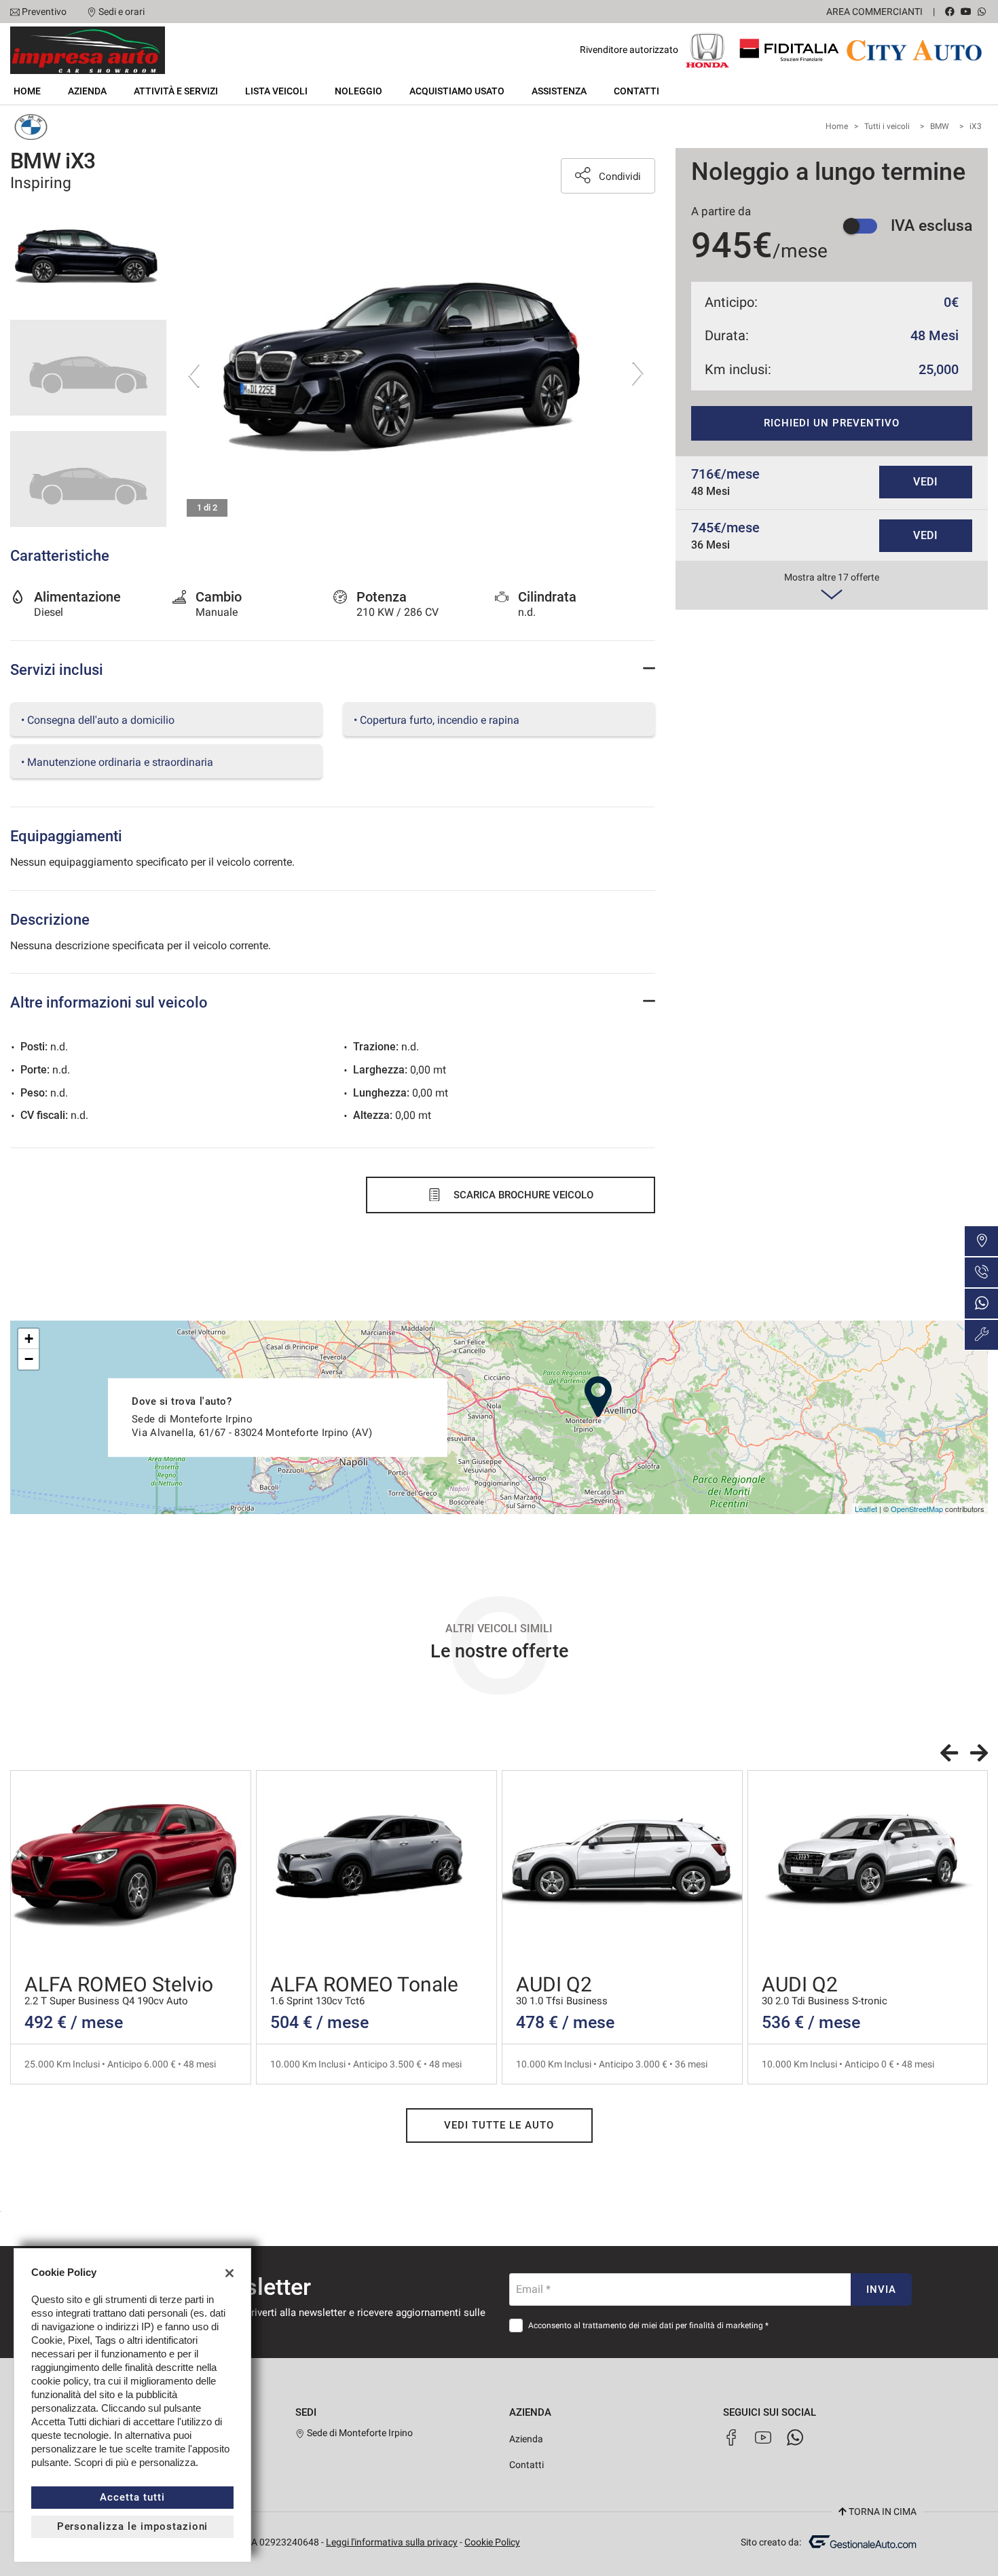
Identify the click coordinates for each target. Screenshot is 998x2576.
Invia (881, 2289)
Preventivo (44, 12)
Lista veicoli (276, 91)
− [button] (29, 1359)
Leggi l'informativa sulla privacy (392, 2542)
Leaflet (866, 1509)
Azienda (87, 91)
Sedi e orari (122, 12)
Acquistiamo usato (457, 91)
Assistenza (559, 91)
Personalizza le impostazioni (133, 2526)
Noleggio (358, 91)
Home (27, 91)
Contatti (636, 91)
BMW (940, 126)
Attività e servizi (176, 91)
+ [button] (29, 1339)
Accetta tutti (132, 2497)
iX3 (976, 126)
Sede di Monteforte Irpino (359, 2433)
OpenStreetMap (917, 1509)
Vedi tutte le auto (499, 2125)
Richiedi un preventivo (831, 423)
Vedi (926, 482)
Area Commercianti (874, 12)
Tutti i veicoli (887, 126)
